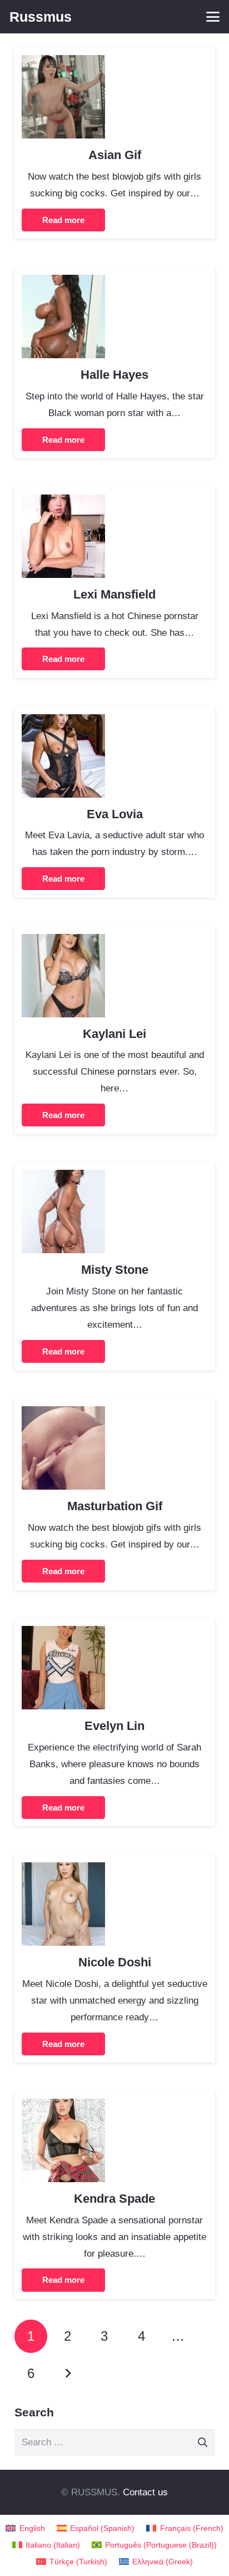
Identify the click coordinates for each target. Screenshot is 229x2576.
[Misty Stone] (63, 1178)
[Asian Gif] (63, 63)
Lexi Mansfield (114, 594)
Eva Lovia (115, 814)
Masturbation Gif (115, 1506)
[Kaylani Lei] (63, 942)
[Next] (68, 2374)
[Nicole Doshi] (63, 1870)
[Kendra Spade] (63, 2107)
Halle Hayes (114, 375)
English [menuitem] (32, 2528)
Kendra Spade (114, 2199)
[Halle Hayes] (63, 283)
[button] (213, 17)
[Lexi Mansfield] (63, 503)
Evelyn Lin (114, 1726)
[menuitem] (25, 2528)
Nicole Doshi (115, 1962)
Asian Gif (115, 155)
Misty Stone (115, 1270)
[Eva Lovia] (63, 722)
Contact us (145, 2492)
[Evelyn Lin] (63, 1634)
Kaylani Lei (114, 1034)
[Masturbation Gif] (63, 1414)
